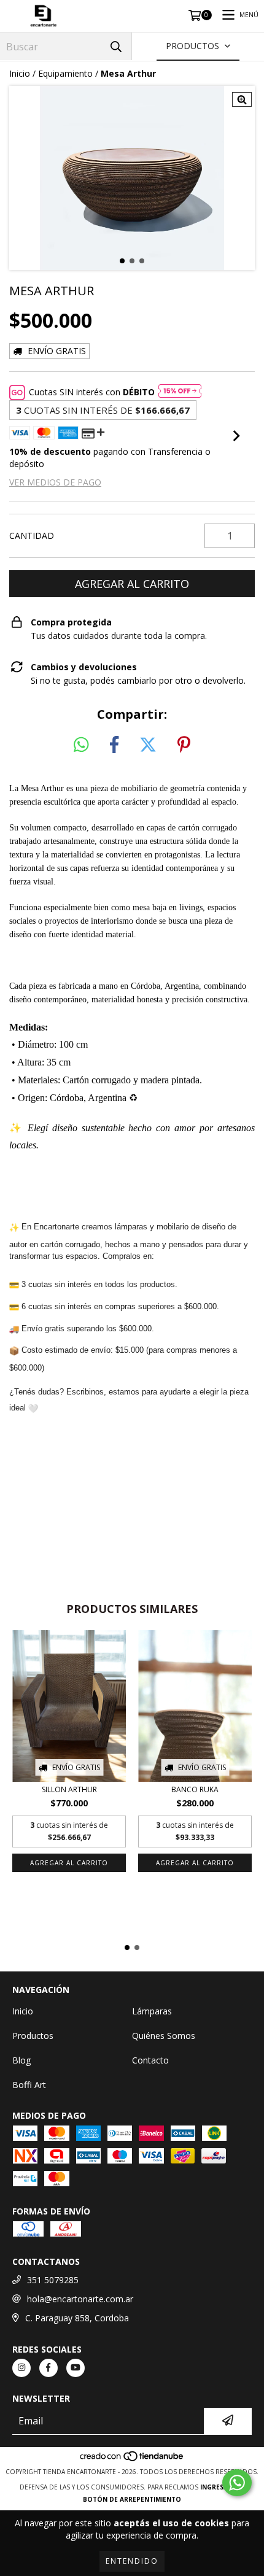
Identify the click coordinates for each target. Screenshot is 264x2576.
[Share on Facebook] (114, 745)
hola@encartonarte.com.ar (80, 2299)
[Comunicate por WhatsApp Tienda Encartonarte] (237, 2483)
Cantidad (32, 536)
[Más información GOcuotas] (180, 392)
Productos (33, 2036)
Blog (21, 2060)
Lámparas (152, 2011)
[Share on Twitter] (148, 745)
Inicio (20, 73)
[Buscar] (116, 46)
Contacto (150, 2060)
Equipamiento (65, 73)
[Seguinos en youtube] (76, 2368)
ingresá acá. (222, 2487)
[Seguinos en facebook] (49, 2368)
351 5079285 (53, 2280)
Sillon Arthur (69, 1789)
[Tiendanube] (132, 2459)
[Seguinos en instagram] (21, 2368)
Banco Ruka (195, 1789)
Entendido (132, 2561)
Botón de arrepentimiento (132, 2499)
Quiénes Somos (164, 2036)
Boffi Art (29, 2085)
